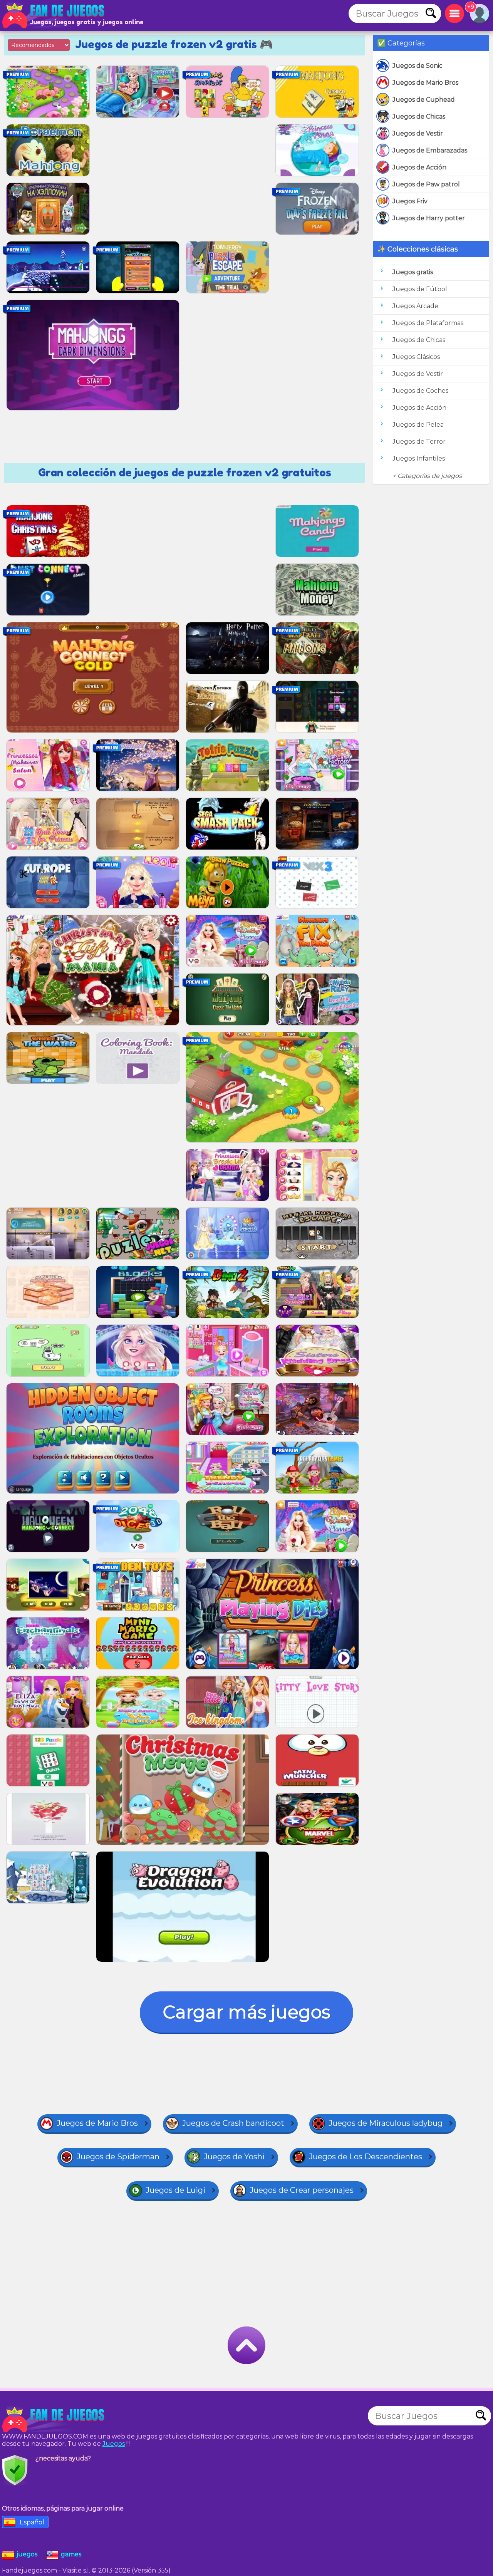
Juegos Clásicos (416, 357)
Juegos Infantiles (419, 458)
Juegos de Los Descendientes (366, 2157)
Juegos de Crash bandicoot (233, 2123)
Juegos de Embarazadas (430, 150)
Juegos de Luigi (175, 2190)
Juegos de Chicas (419, 116)
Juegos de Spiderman (118, 2157)
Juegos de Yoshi (234, 2157)
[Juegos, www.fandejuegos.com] (54, 15)
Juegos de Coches (420, 391)
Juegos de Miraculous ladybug (386, 2123)
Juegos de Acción (419, 167)
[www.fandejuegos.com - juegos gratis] (54, 2420)
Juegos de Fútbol (420, 289)
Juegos (114, 2444)
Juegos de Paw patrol (426, 184)
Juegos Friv (410, 201)
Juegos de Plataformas (428, 323)
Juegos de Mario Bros (425, 83)
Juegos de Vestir (418, 133)
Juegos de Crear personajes (302, 2190)
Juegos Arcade (415, 306)
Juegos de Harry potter (429, 218)
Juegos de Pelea (418, 425)
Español (32, 2522)
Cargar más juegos (246, 2012)
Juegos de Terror (419, 442)
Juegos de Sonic (418, 66)
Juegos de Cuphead (424, 100)
